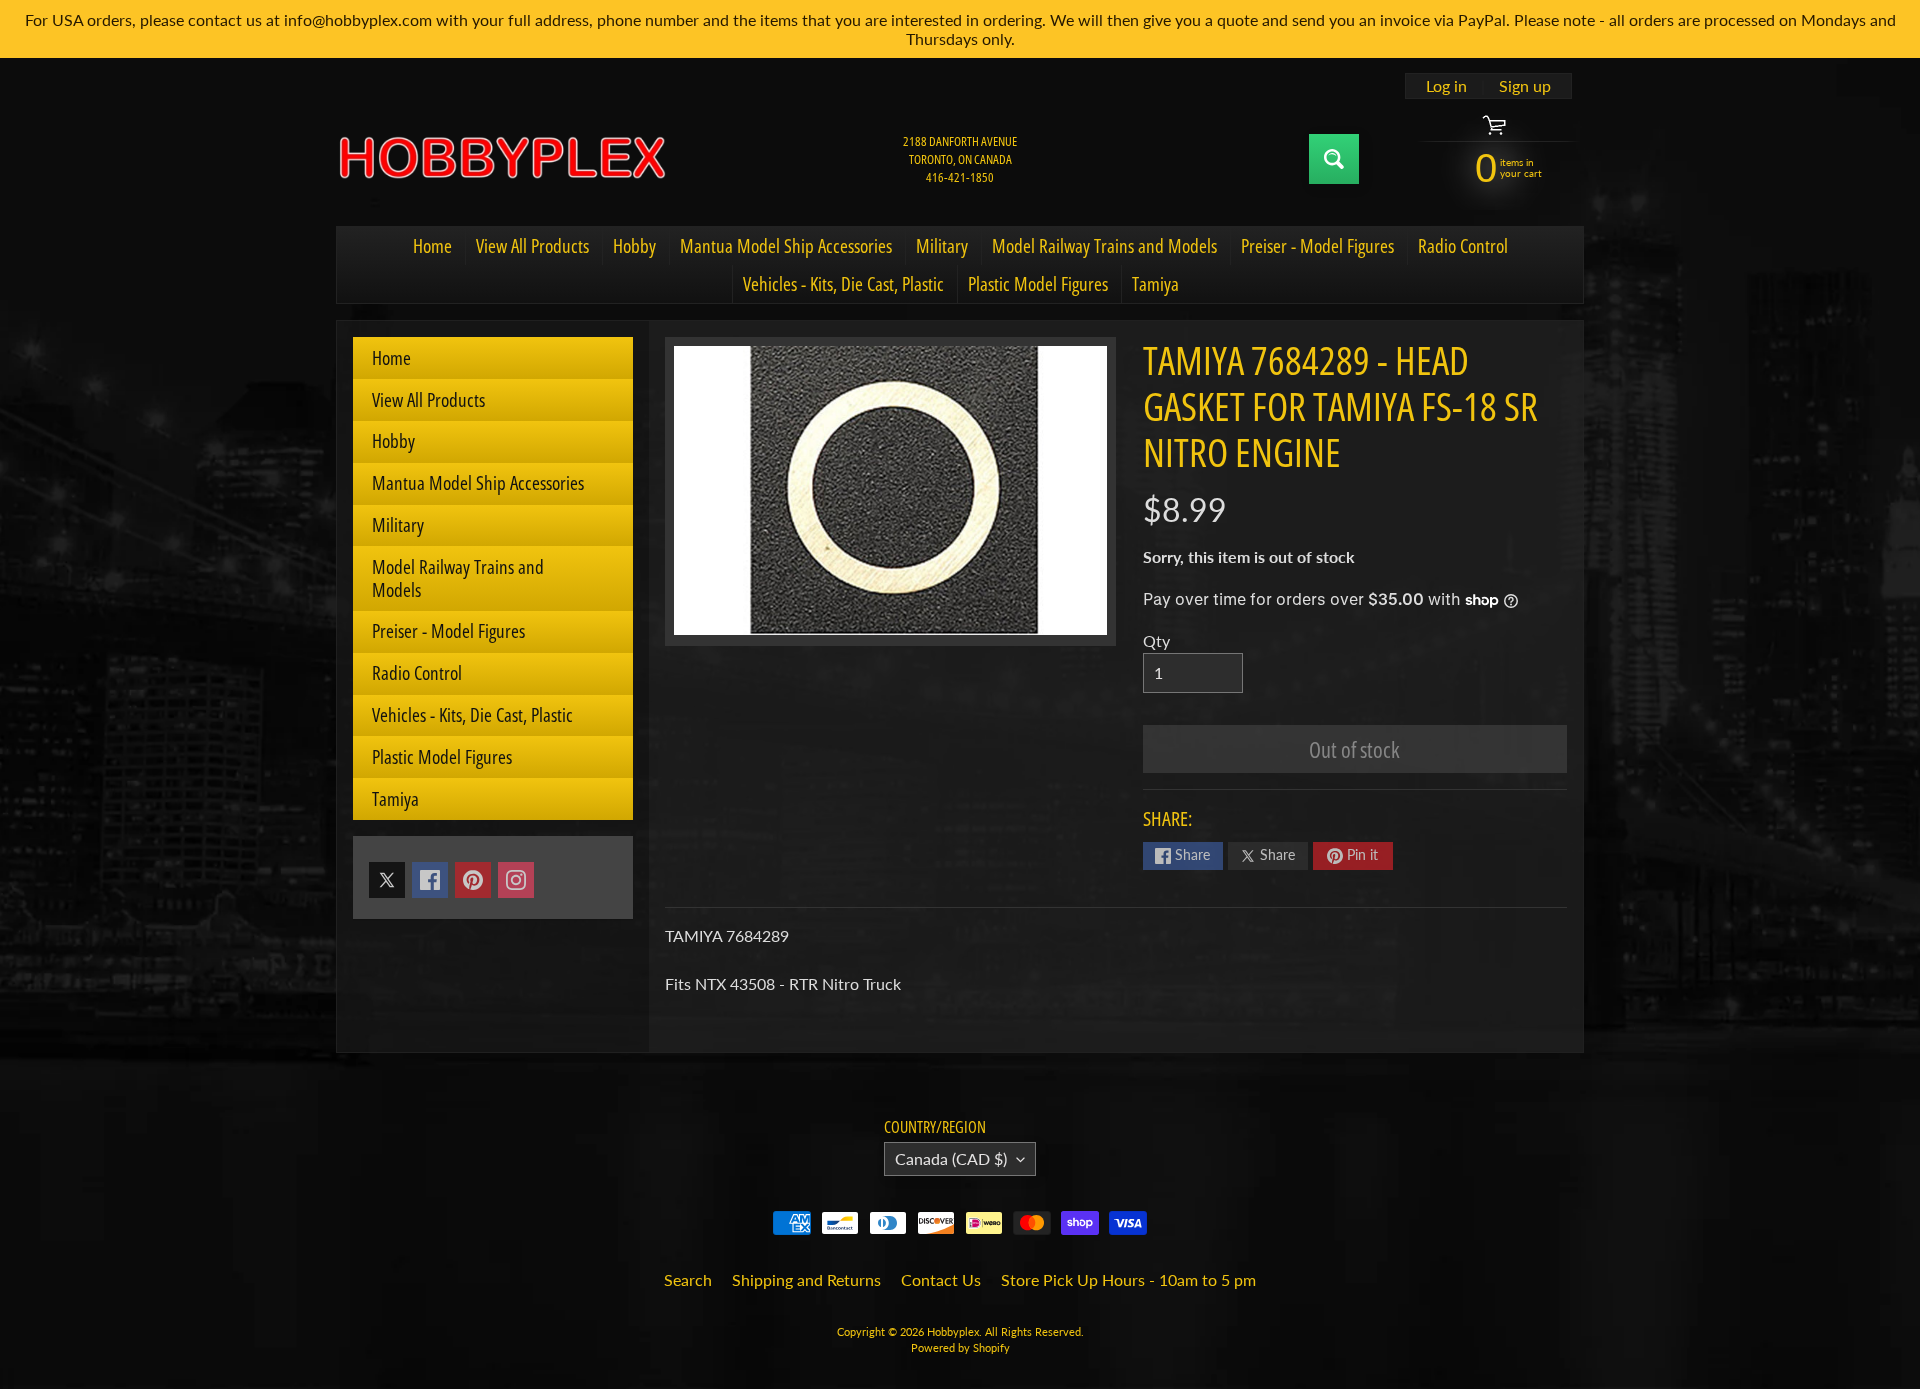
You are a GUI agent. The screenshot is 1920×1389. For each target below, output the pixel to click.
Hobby (634, 246)
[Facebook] (430, 880)
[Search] (1334, 159)
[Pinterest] (473, 880)
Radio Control (1463, 246)
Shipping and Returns (806, 1279)
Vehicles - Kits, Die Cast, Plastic (843, 284)
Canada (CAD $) (951, 1158)
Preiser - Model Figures (1317, 246)
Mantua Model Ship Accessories (786, 246)
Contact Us (941, 1279)
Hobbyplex (953, 1331)
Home (432, 246)
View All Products (532, 246)
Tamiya (1155, 284)
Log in (1446, 86)
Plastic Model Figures (1038, 284)
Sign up (1525, 86)
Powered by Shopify (960, 1347)
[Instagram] (516, 880)
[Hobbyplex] (501, 159)
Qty (1156, 640)
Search (688, 1279)
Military (942, 246)
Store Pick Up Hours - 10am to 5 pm (1128, 1279)
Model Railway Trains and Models (1104, 246)
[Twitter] (387, 880)
